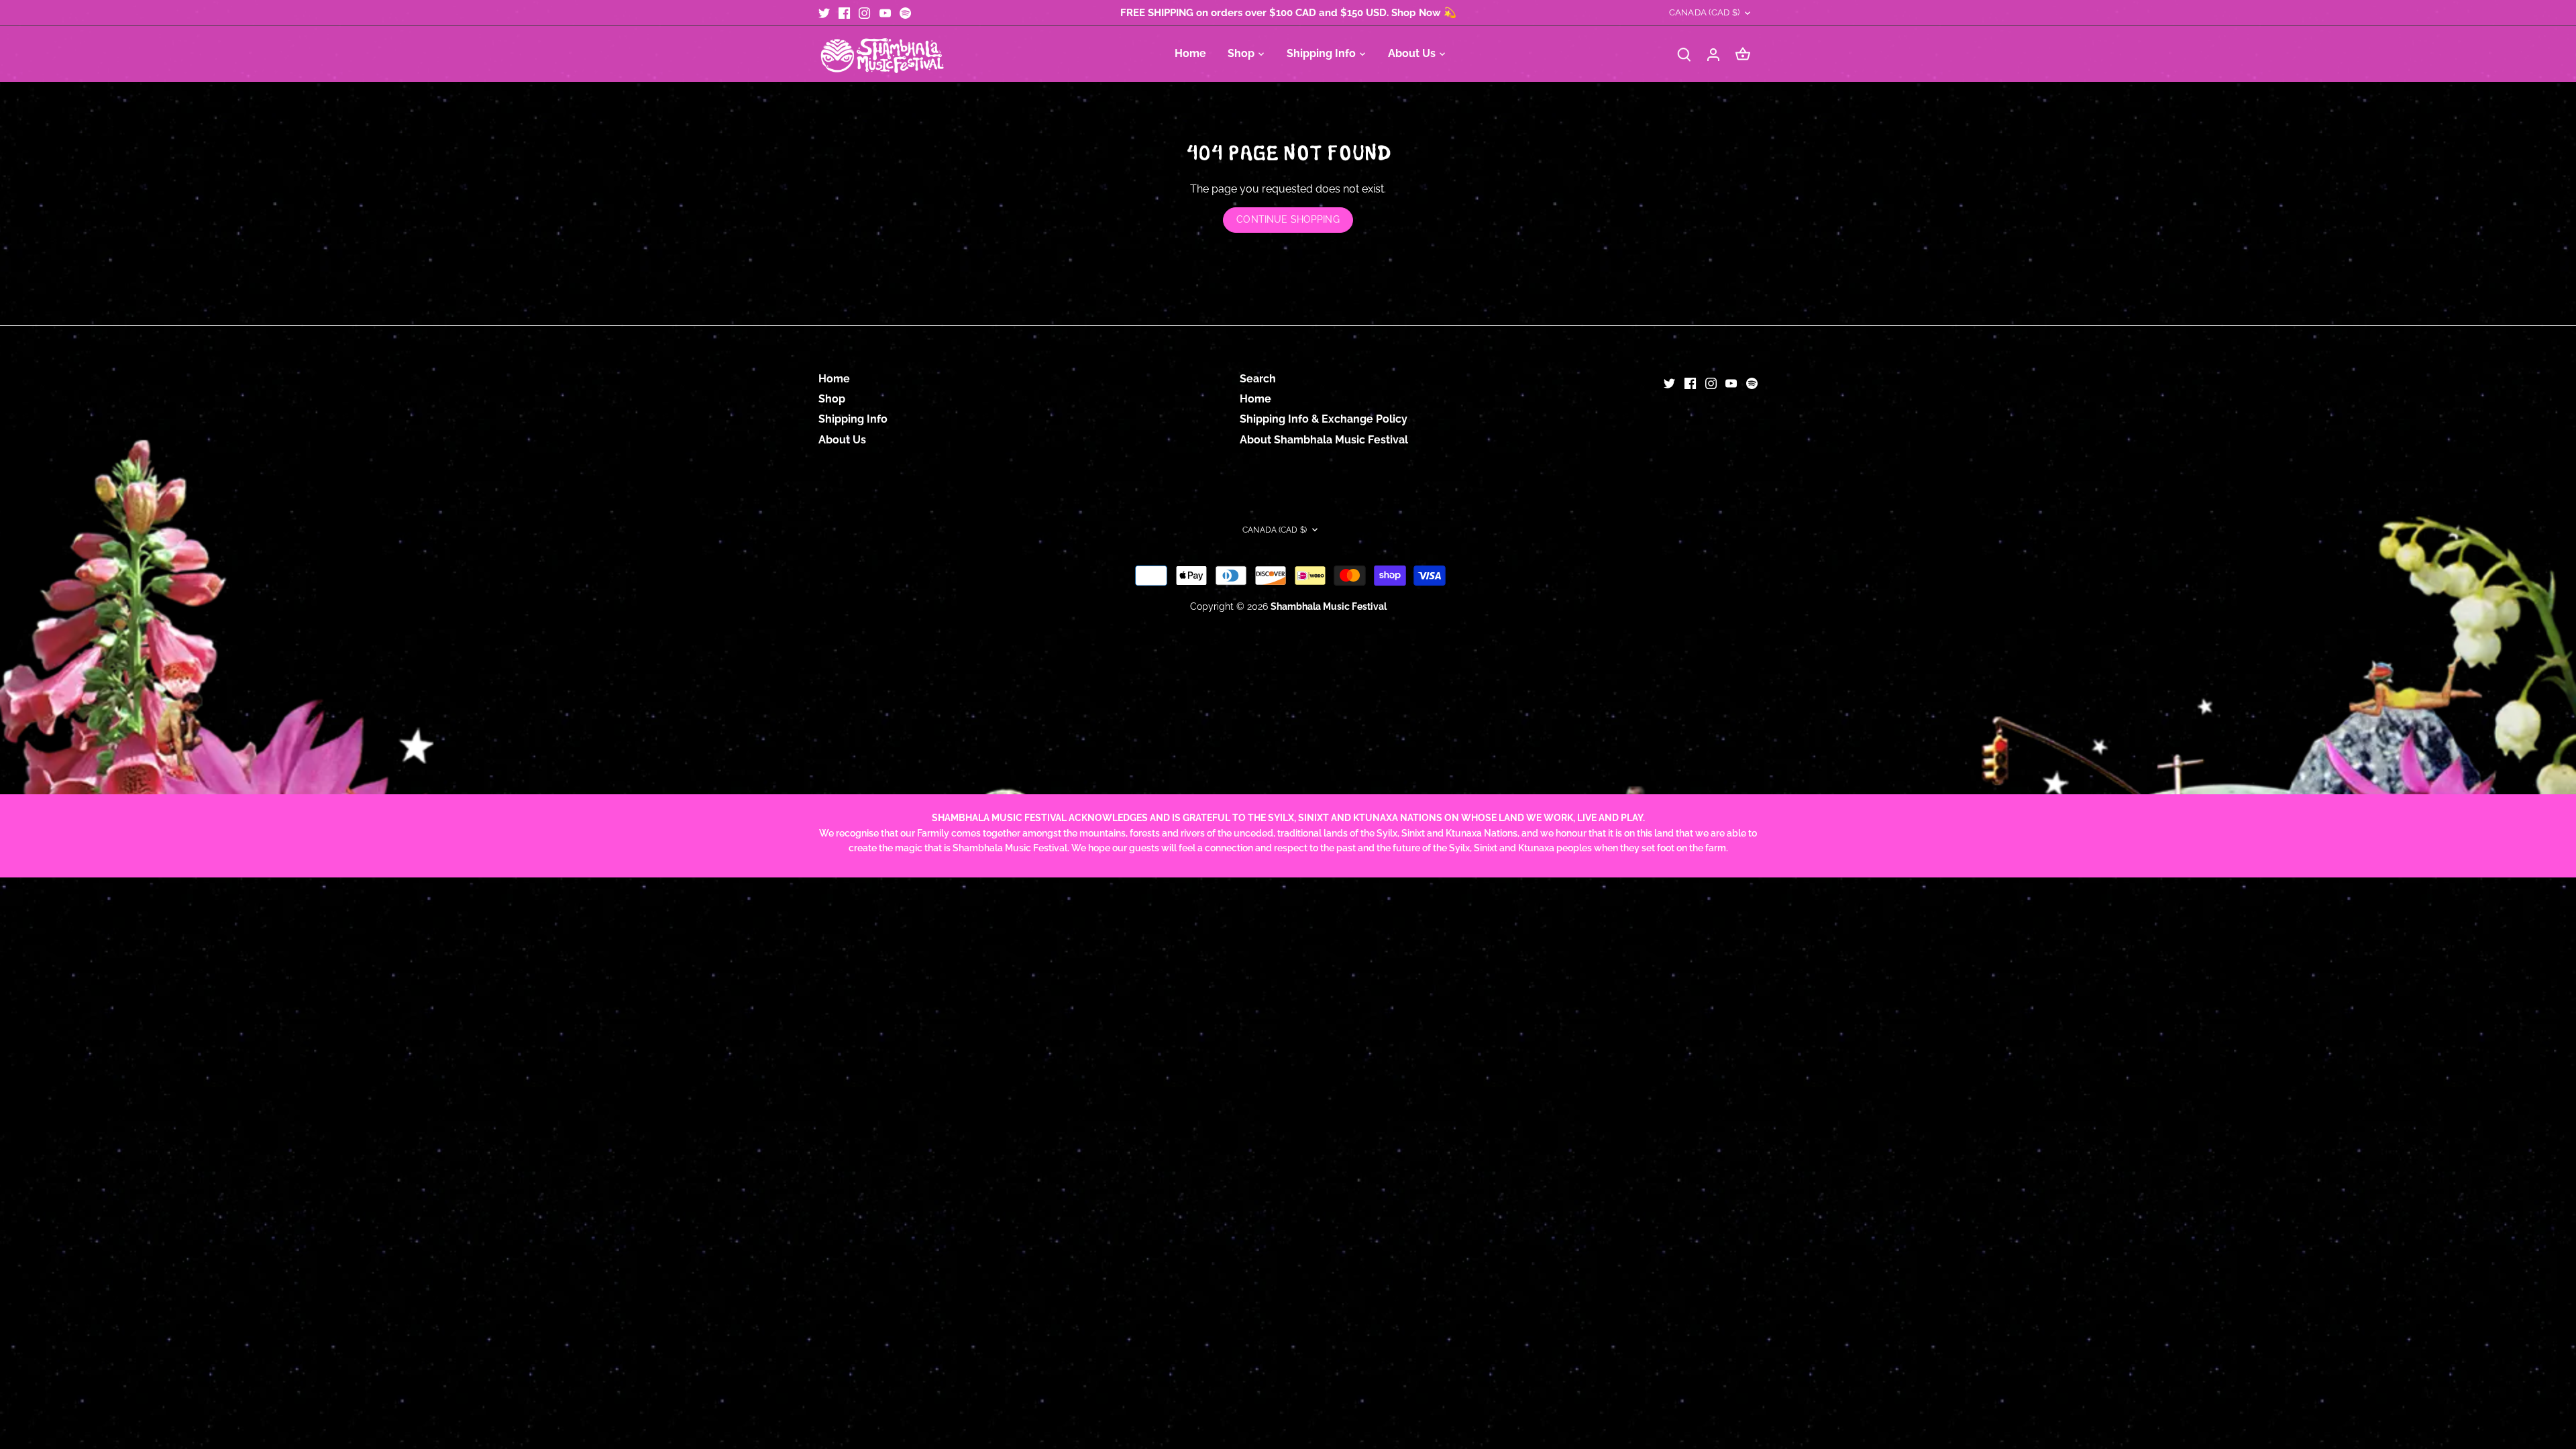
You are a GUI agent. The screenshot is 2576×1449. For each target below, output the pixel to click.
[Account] (1713, 54)
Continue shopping (1288, 219)
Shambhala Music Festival (1329, 606)
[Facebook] (844, 13)
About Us (842, 440)
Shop (832, 399)
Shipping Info (853, 419)
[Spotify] (905, 13)
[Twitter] (824, 13)
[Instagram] (864, 13)
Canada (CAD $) (1704, 12)
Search (1258, 379)
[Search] (1684, 54)
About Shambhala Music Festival (1324, 440)
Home (834, 379)
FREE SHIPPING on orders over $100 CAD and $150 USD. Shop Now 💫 (1288, 13)
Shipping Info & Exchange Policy (1324, 419)
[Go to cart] (1743, 54)
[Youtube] (885, 13)
